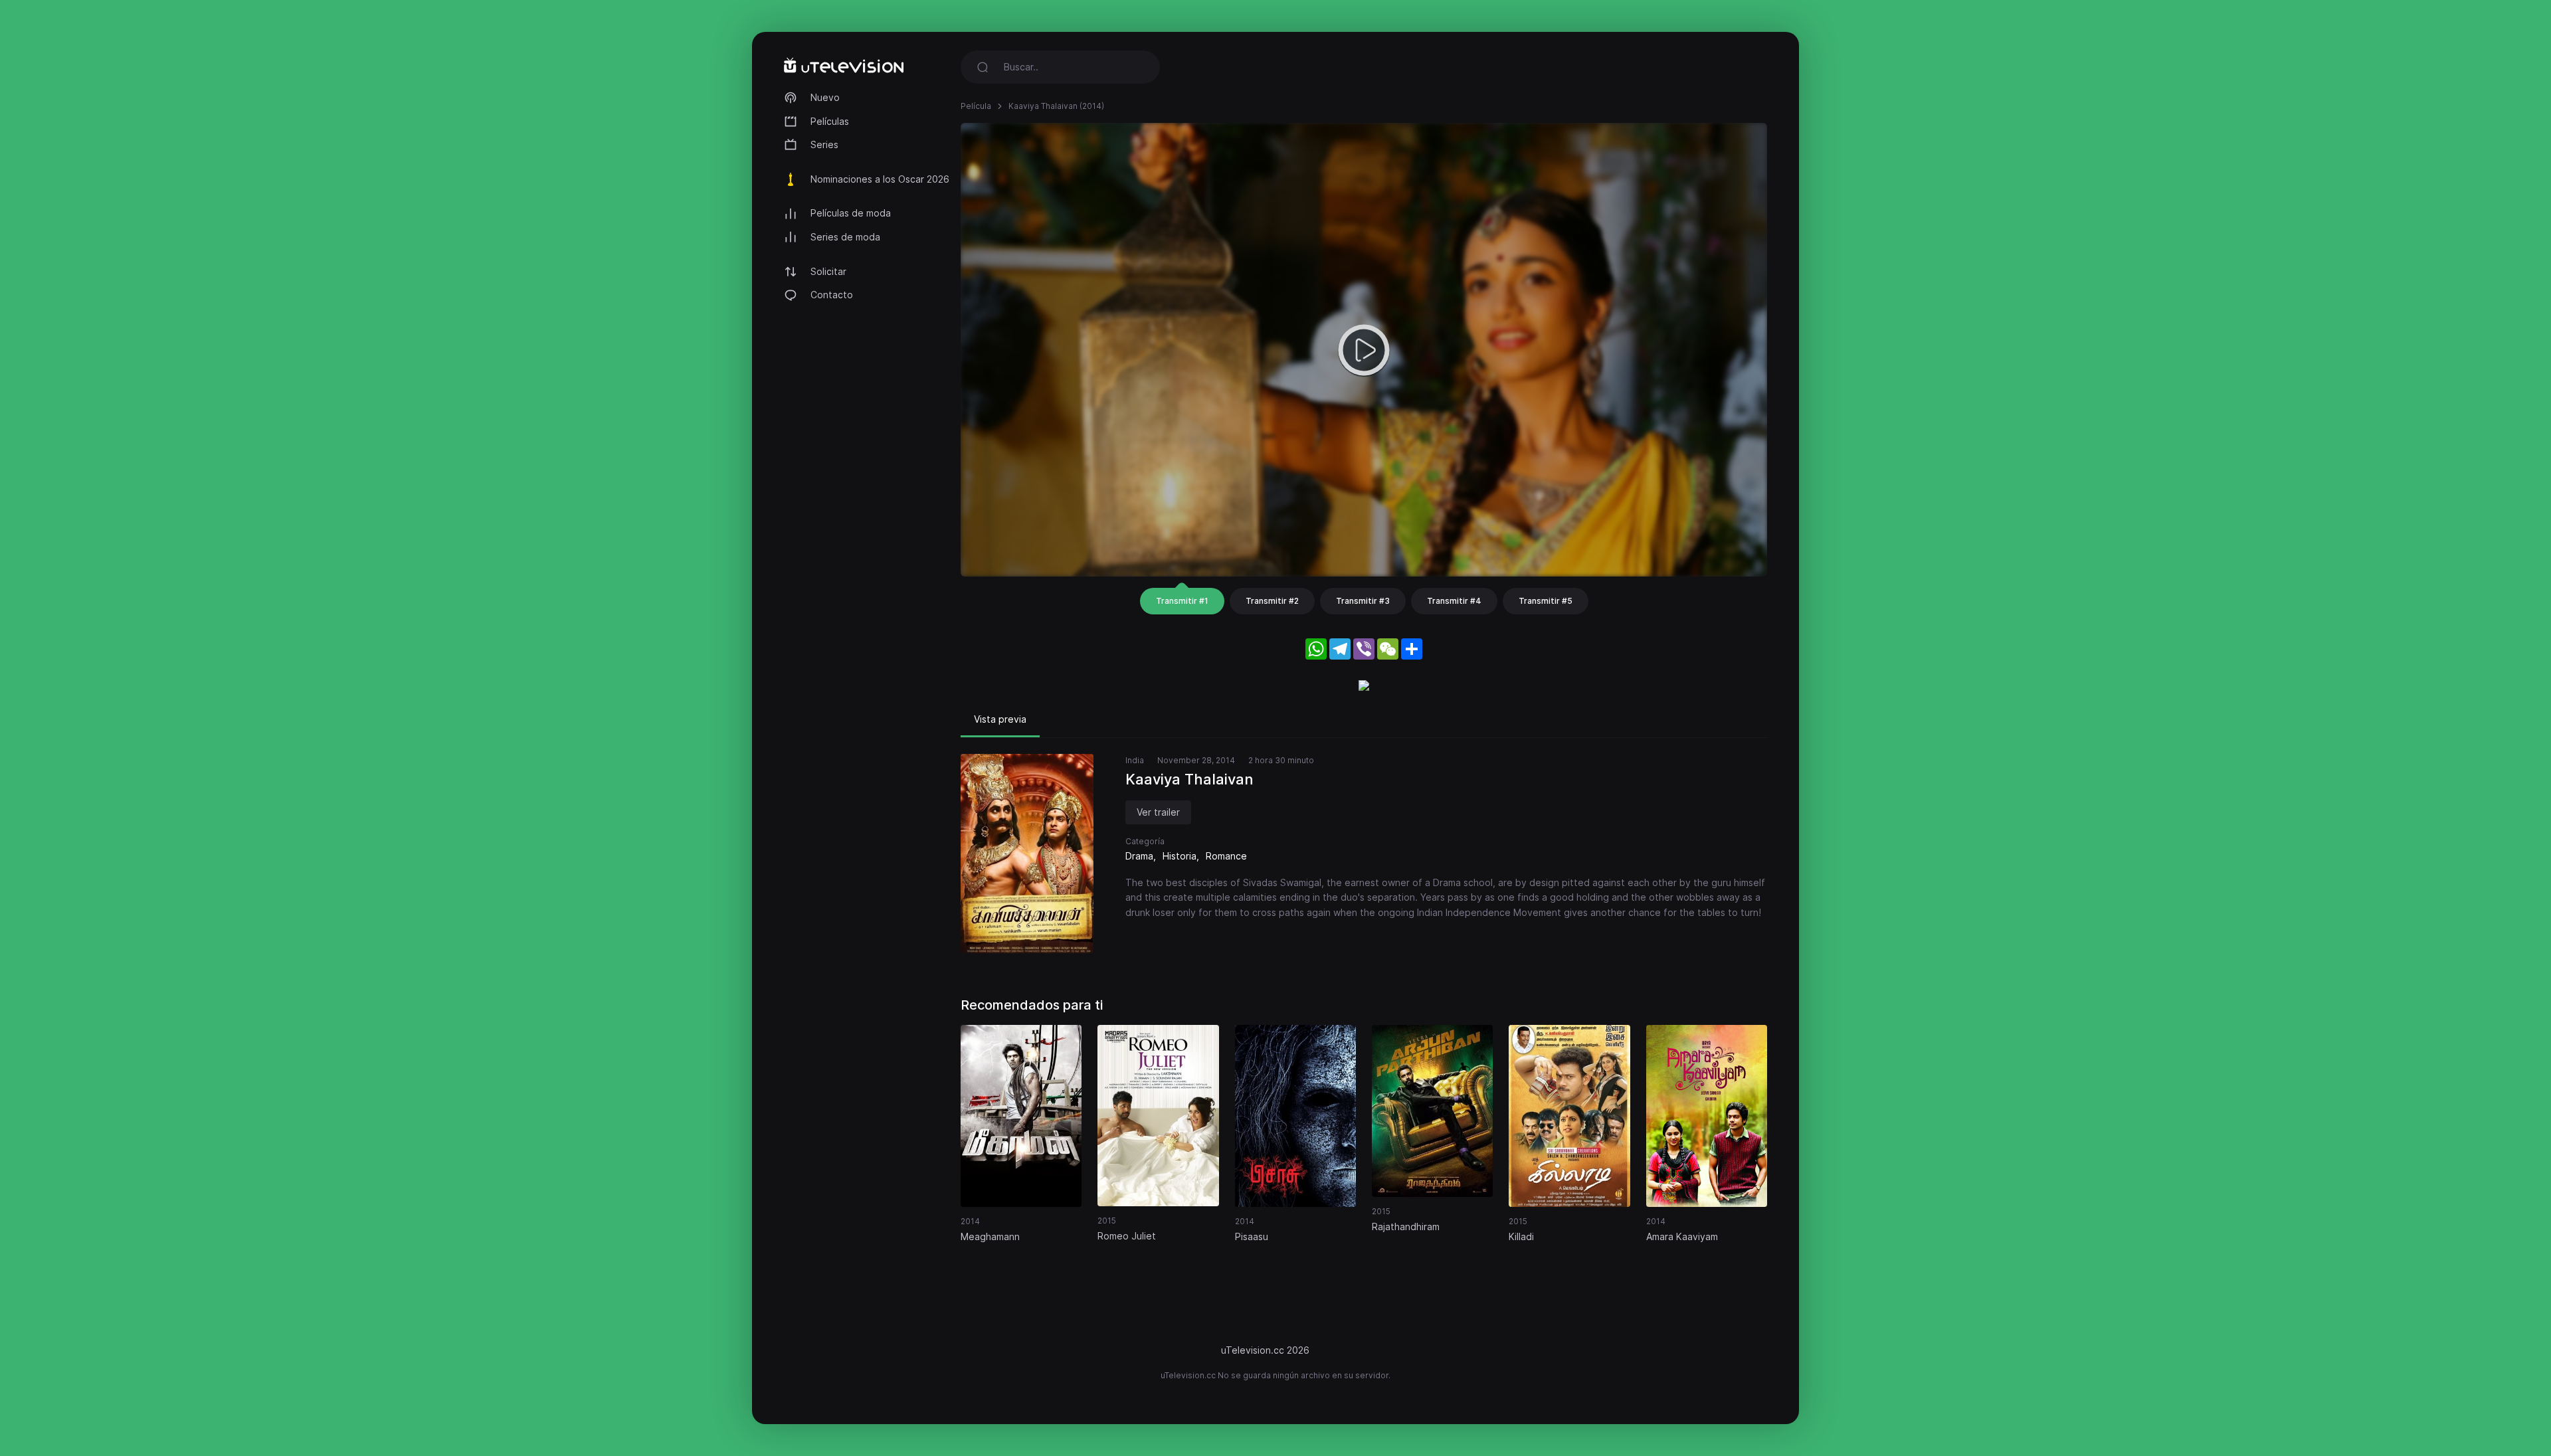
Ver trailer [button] (1158, 812)
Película (976, 106)
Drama (1139, 856)
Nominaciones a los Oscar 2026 (880, 179)
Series (824, 144)
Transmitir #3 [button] (1363, 601)
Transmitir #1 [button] (1182, 601)
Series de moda (845, 237)
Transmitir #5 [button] (1546, 601)
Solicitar (828, 271)
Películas (830, 121)
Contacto (832, 295)
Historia (1180, 856)
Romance (1226, 856)
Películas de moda (851, 213)
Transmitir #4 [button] (1454, 601)
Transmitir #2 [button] (1272, 601)
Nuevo (825, 97)
